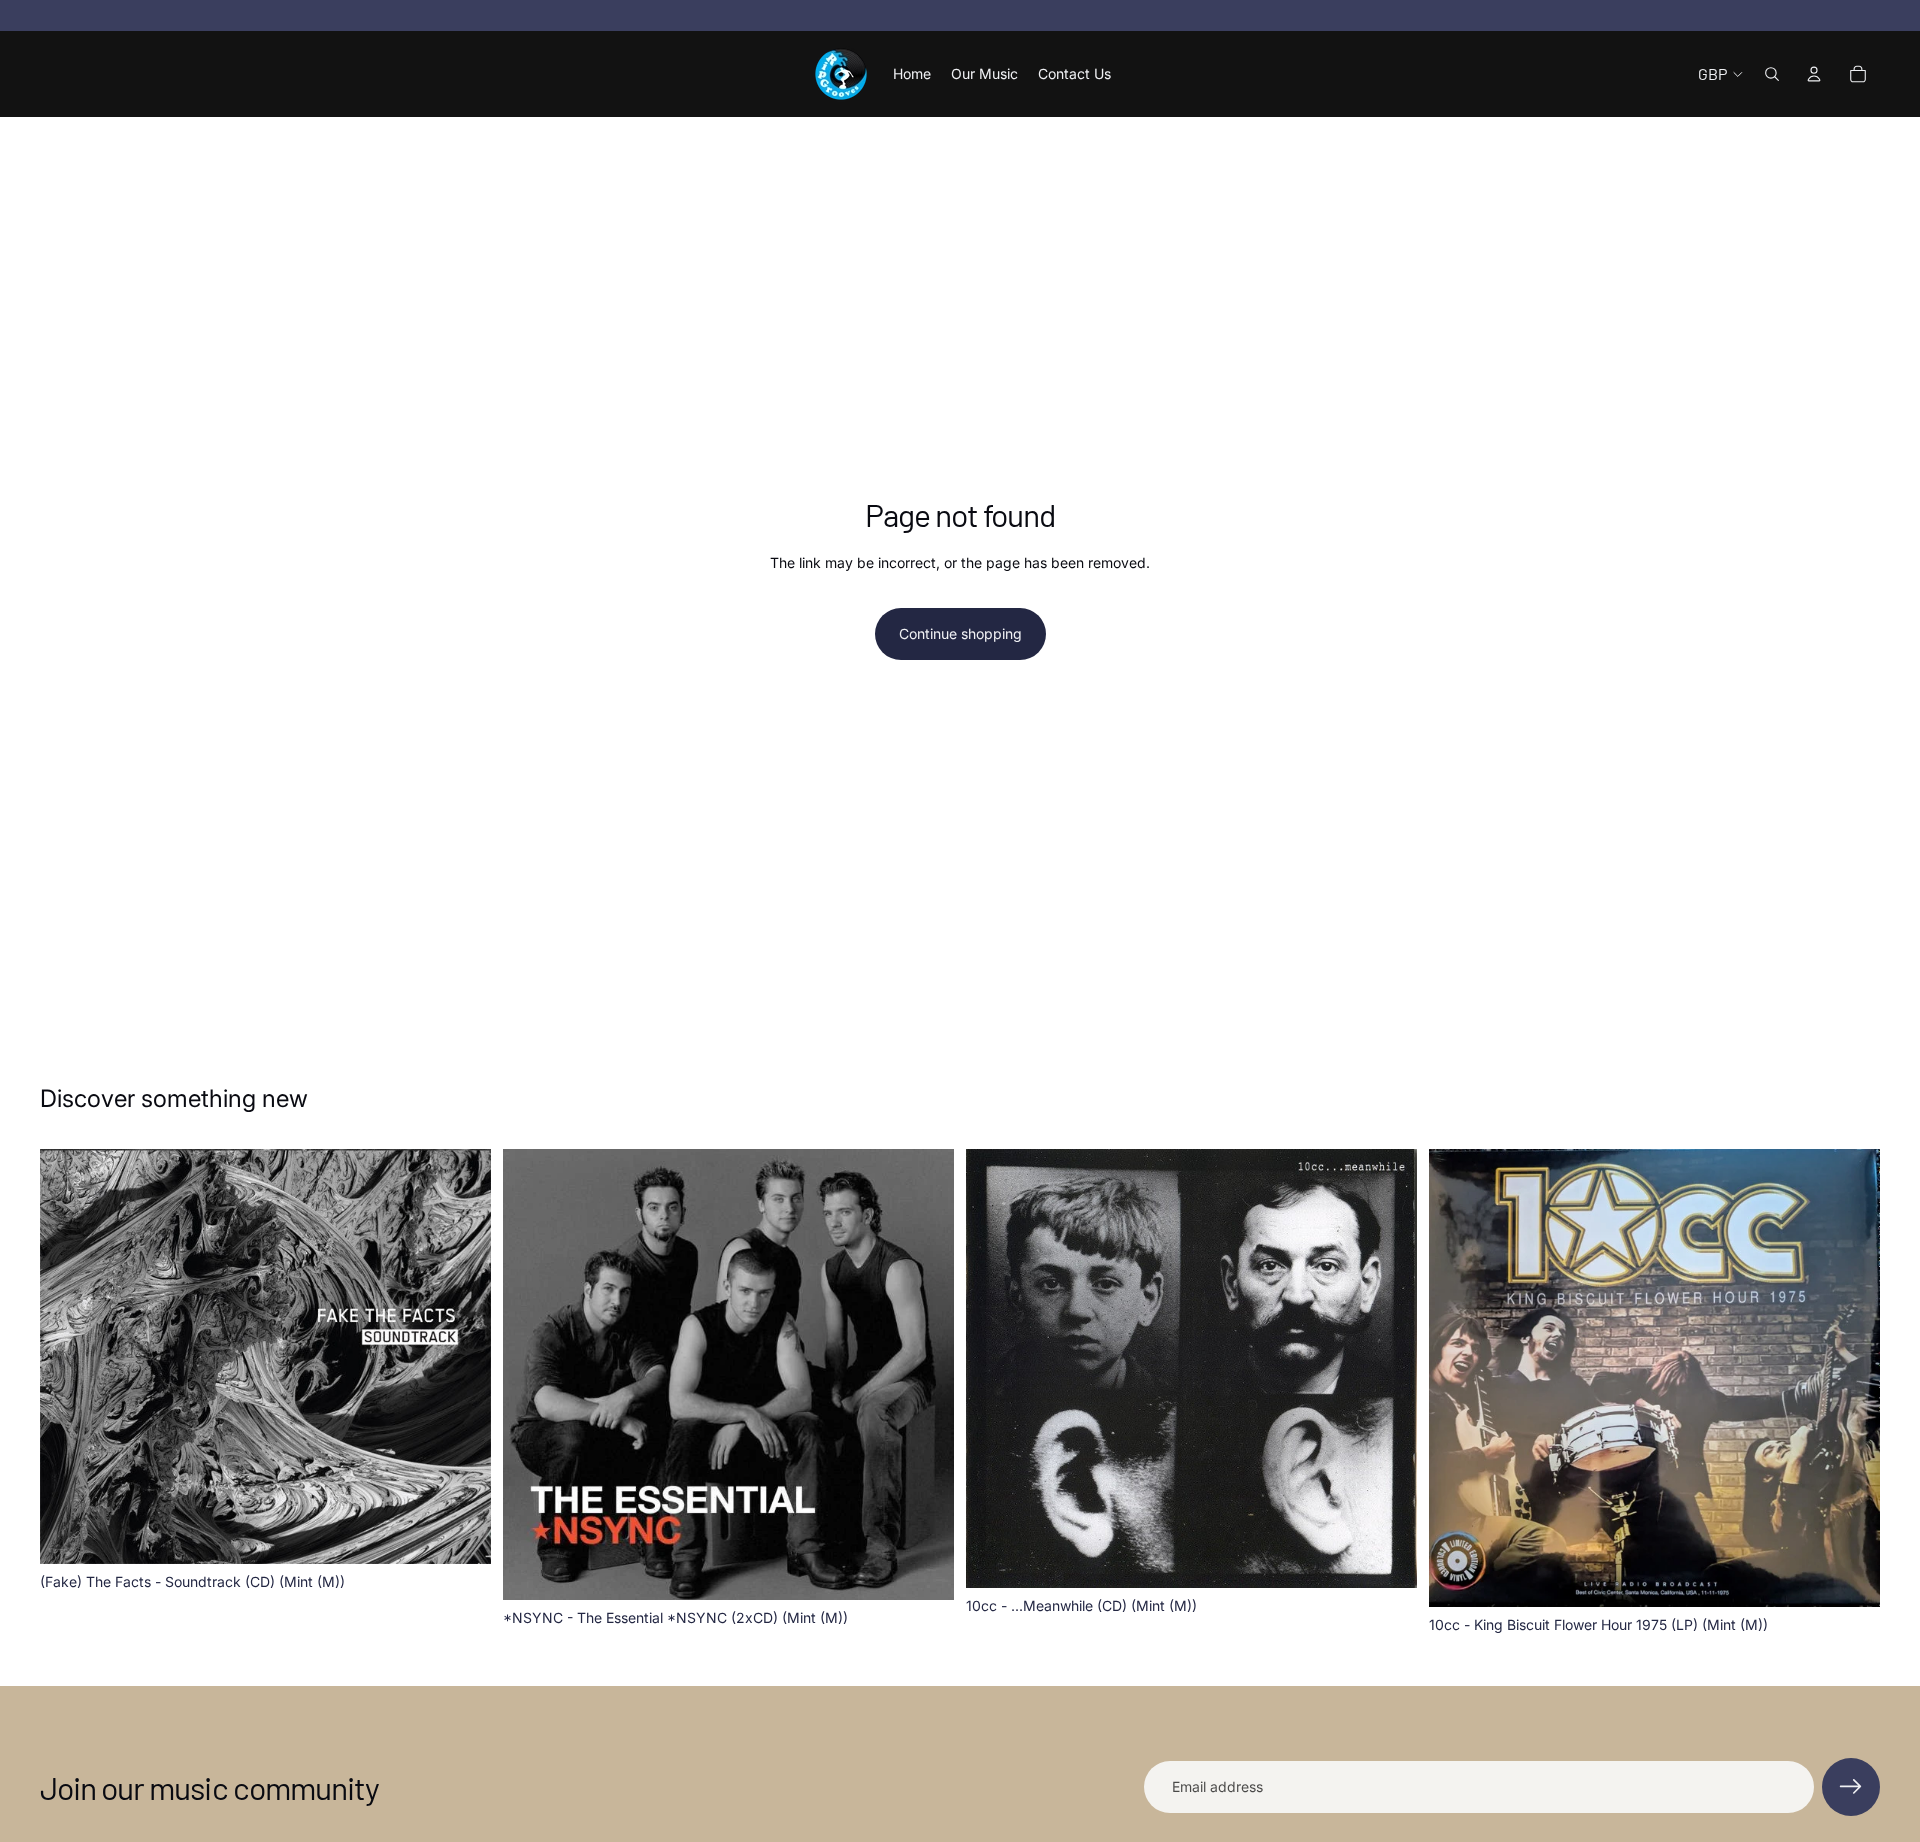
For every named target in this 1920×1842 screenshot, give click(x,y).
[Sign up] (1851, 1787)
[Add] (460, 1533)
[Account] (1814, 74)
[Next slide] (1387, 1368)
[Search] (1772, 74)
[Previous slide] (996, 1368)
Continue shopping (960, 633)
